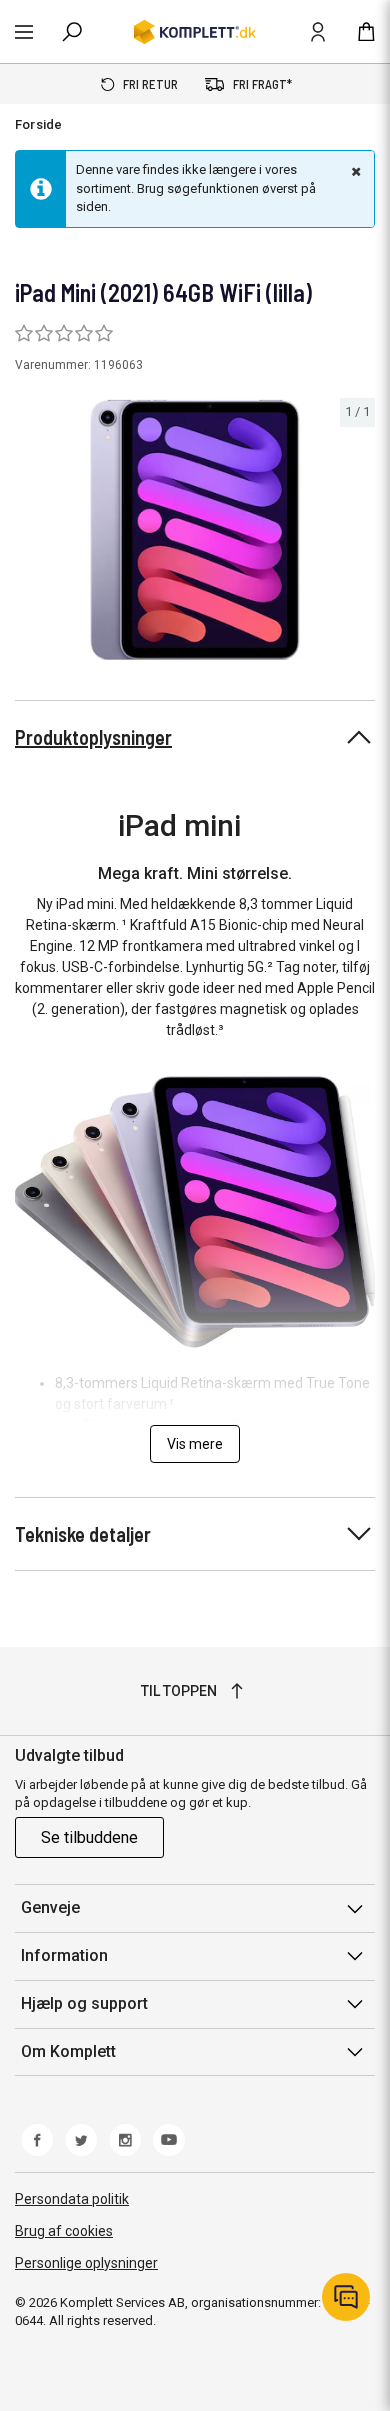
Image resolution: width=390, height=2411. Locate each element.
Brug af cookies (64, 2231)
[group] (195, 529)
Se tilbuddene (89, 1837)
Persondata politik (72, 2199)
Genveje (50, 1907)
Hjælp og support (84, 2003)
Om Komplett (68, 2051)
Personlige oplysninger (86, 2263)
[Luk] (354, 171)
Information (64, 1955)
